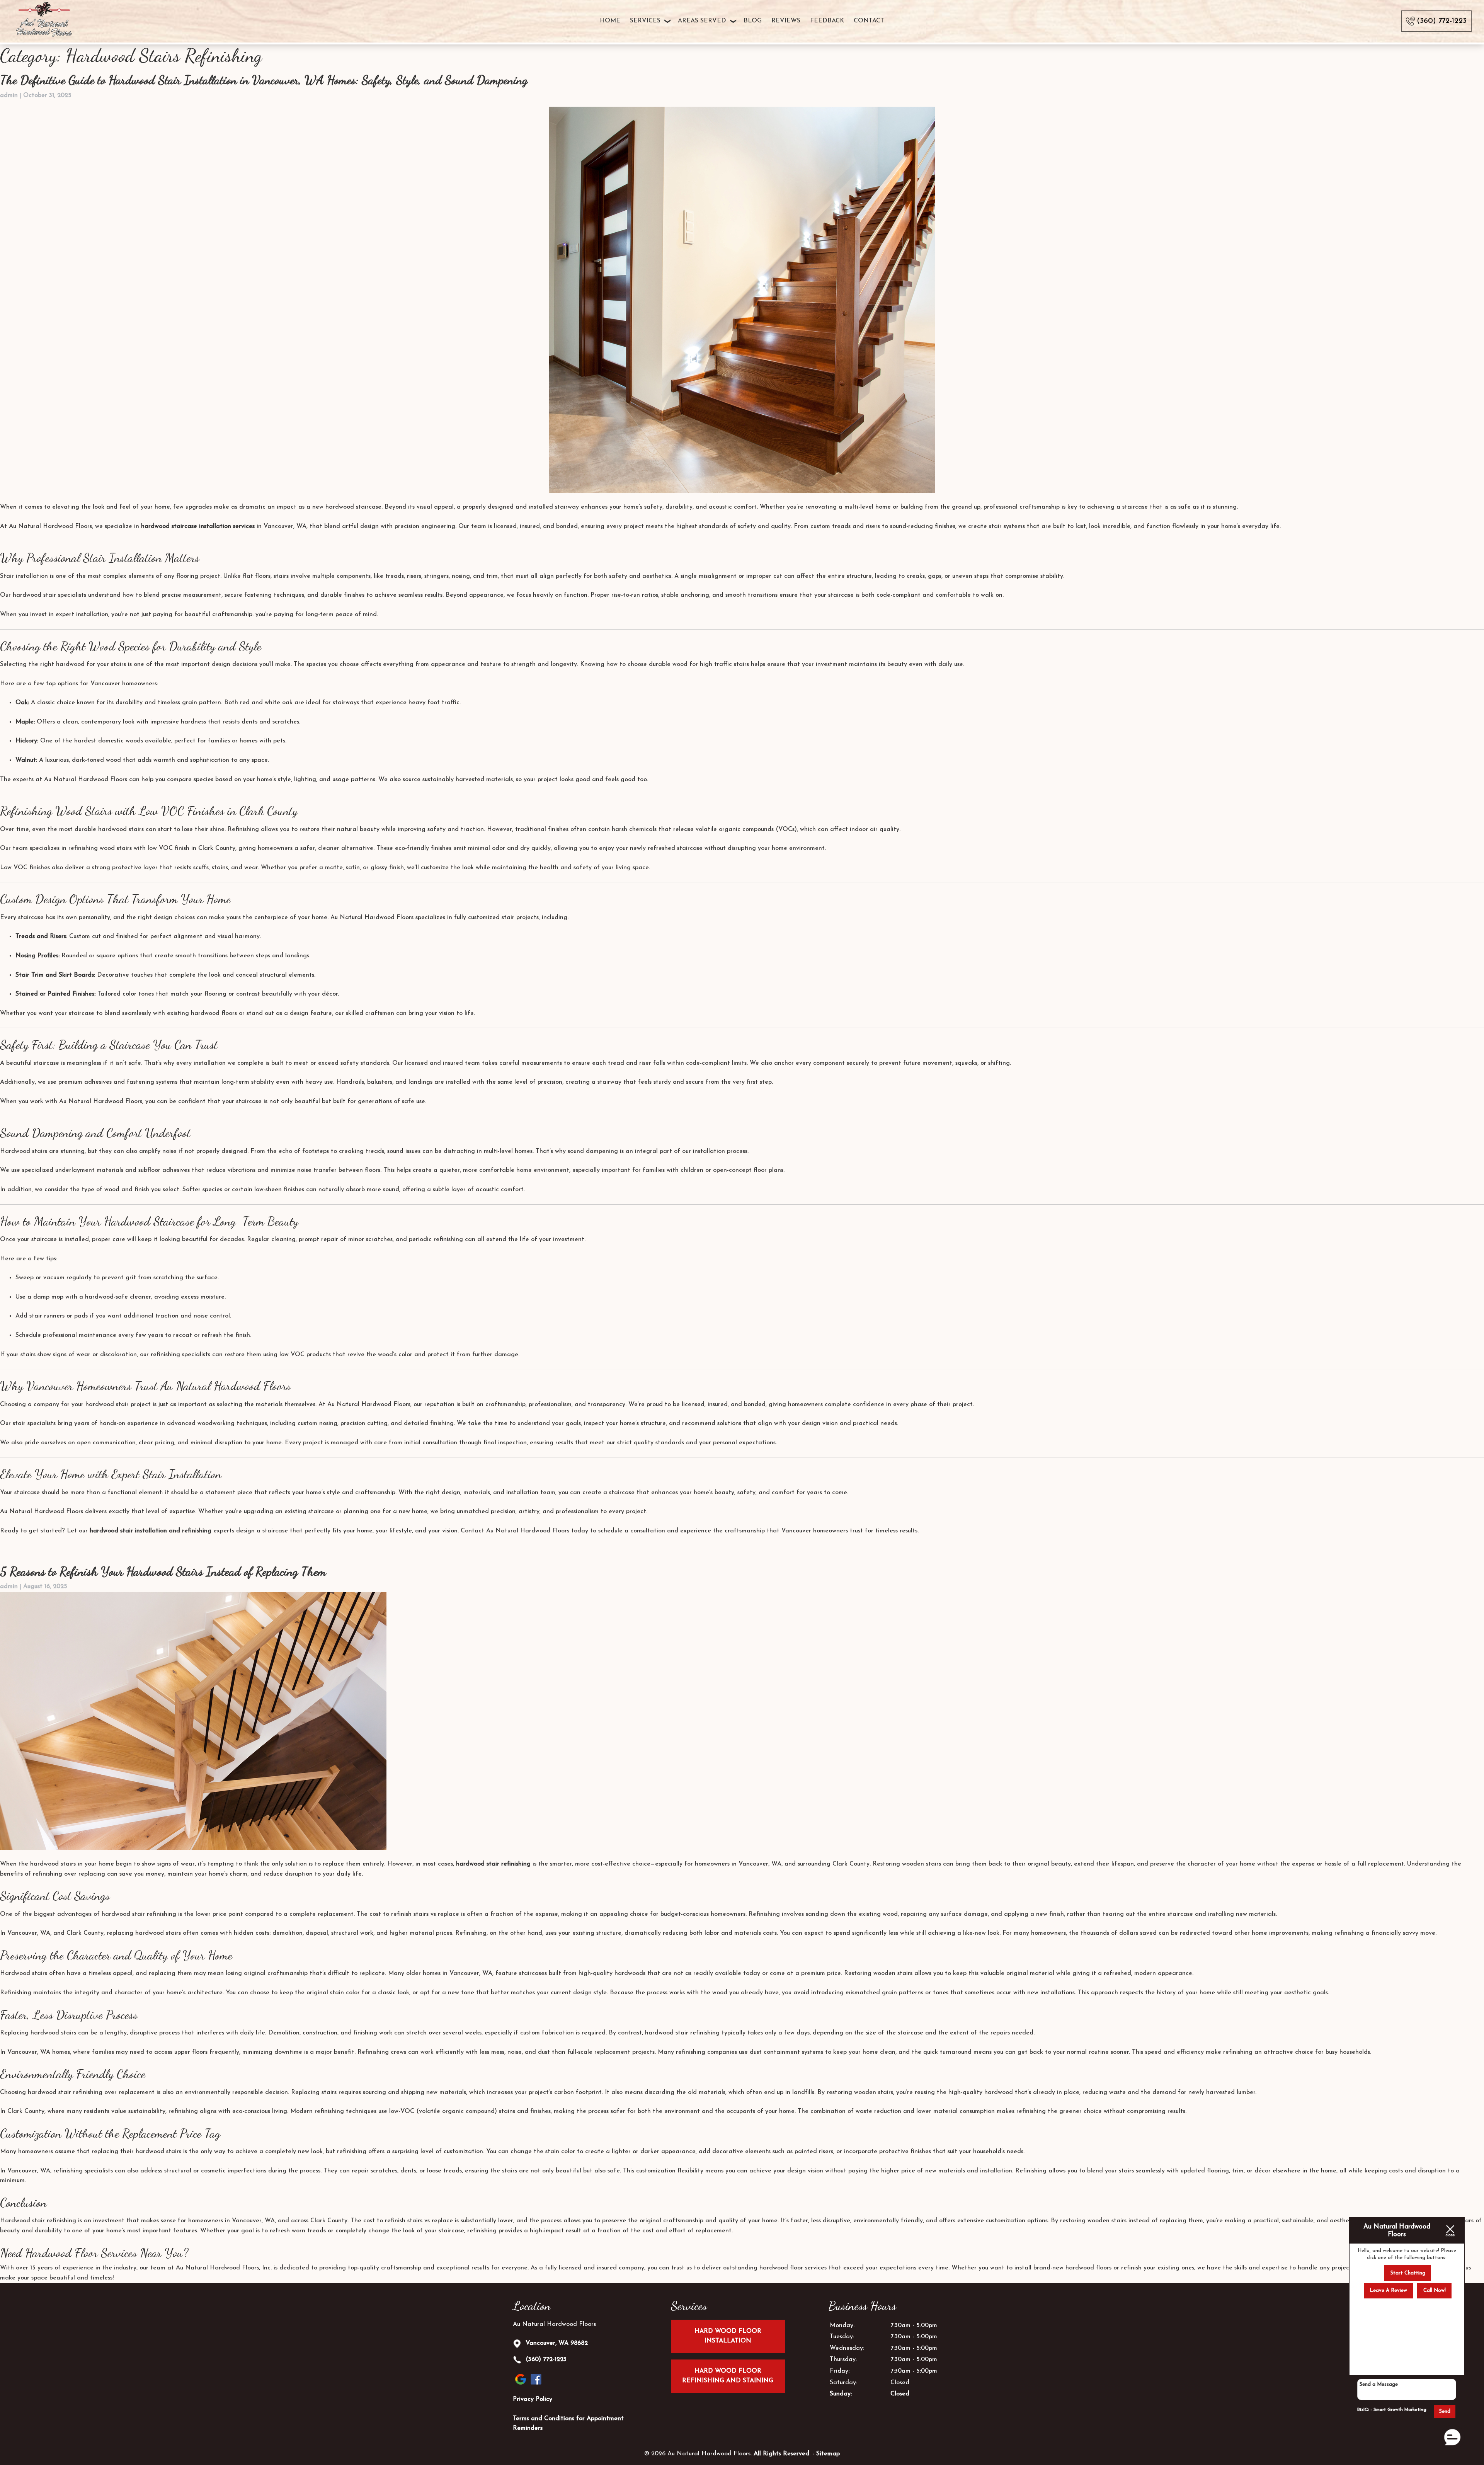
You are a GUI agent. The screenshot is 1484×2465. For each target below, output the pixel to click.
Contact (869, 21)
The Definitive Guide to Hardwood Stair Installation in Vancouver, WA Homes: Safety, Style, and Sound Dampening (264, 80)
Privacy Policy (533, 2399)
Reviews (786, 21)
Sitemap (828, 2454)
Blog (753, 21)
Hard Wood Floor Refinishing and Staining (728, 2376)
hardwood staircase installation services (198, 526)
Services (645, 21)
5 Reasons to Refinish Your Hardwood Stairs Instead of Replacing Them (163, 1571)
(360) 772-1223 (545, 2359)
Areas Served (702, 21)
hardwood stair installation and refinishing (151, 1531)
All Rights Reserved (781, 2454)
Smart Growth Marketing (1400, 2410)
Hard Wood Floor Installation (728, 2336)
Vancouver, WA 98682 (556, 2343)
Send (1445, 2411)
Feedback (827, 21)
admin (9, 95)
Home (610, 21)
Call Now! (1435, 2291)
